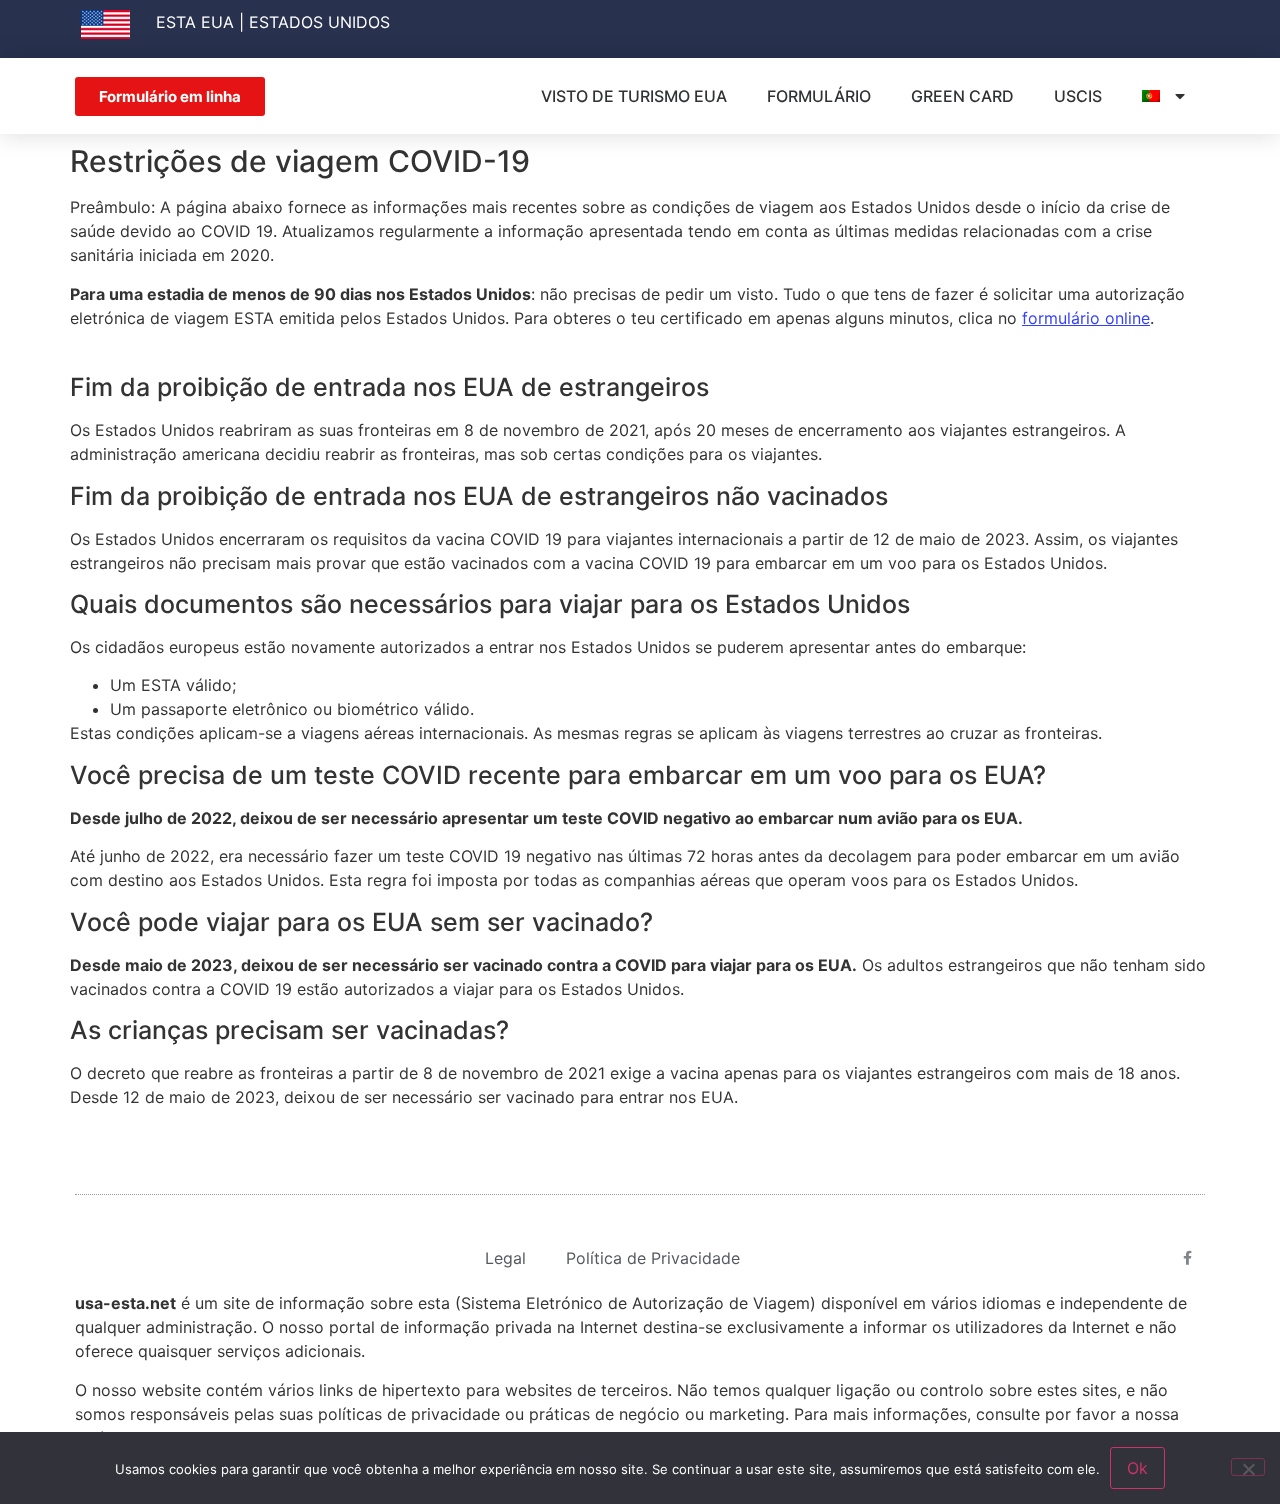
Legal (505, 1258)
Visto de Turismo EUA (634, 96)
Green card (962, 96)
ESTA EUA (195, 22)
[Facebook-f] (1188, 1258)
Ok (1137, 1468)
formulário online (1086, 318)
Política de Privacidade (653, 1258)
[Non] (1248, 1467)
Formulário (819, 96)
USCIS (1078, 96)
